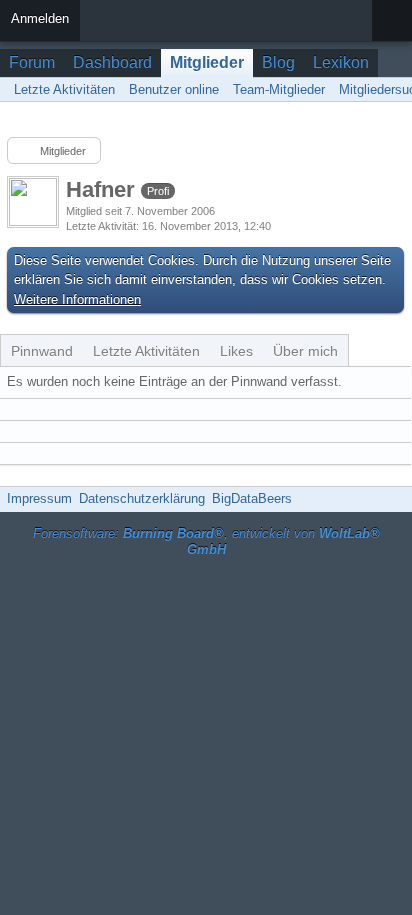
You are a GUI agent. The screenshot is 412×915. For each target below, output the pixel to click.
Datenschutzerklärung (142, 498)
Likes (236, 351)
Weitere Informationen (77, 299)
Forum (32, 62)
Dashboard (112, 62)
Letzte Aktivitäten (146, 351)
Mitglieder (207, 62)
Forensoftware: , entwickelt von (206, 542)
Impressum (39, 498)
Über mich (305, 351)
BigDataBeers (252, 498)
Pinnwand (42, 351)
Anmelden (40, 18)
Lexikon (341, 62)
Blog (278, 62)
